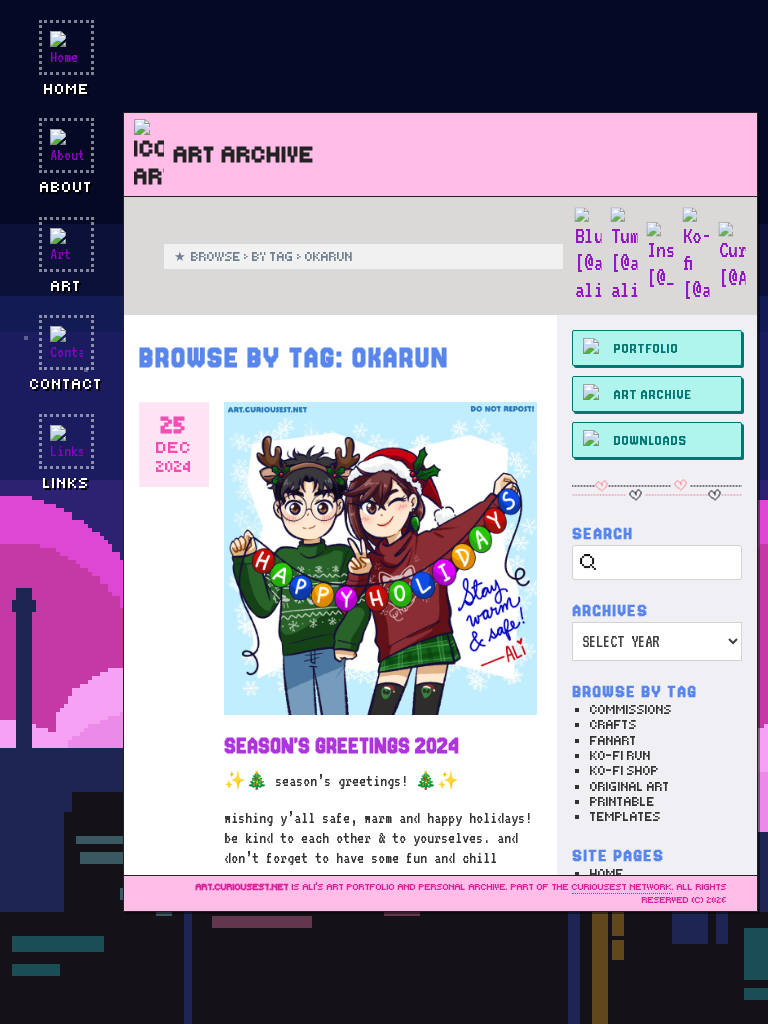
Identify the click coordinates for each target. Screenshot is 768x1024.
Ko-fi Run (620, 755)
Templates (625, 816)
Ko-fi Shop (624, 770)
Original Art (630, 786)
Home (607, 873)
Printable (622, 801)
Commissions (631, 709)
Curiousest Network (622, 887)
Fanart (613, 740)
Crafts (613, 724)
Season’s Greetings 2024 (341, 746)
